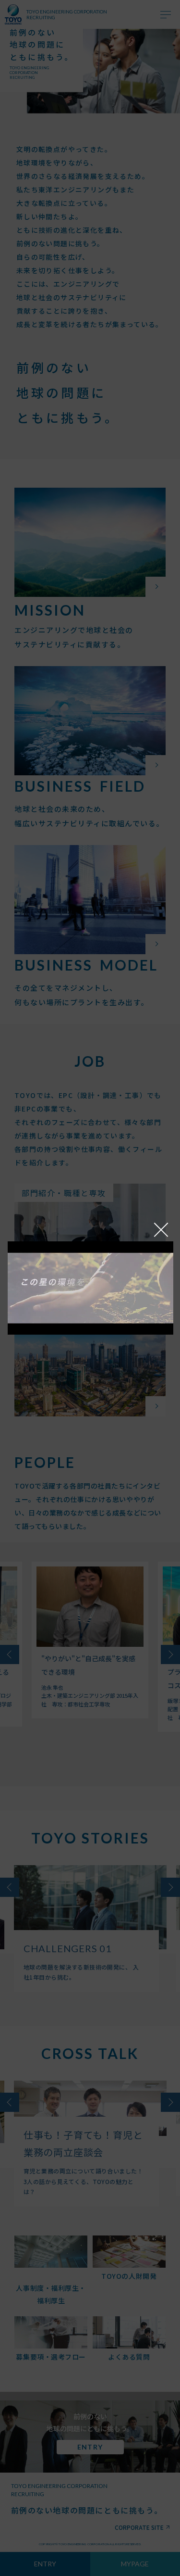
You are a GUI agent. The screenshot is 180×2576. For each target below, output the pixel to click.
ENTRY (45, 2564)
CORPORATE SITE (139, 2527)
